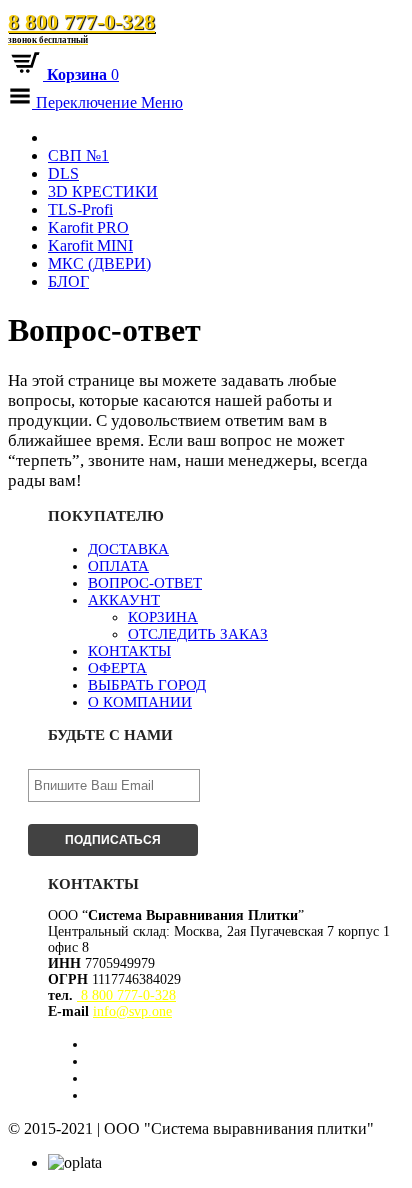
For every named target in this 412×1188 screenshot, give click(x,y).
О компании (140, 702)
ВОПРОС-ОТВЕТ (145, 583)
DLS (63, 173)
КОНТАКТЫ (129, 651)
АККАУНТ (124, 600)
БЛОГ (68, 281)
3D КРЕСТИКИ (103, 191)
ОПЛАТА (118, 566)
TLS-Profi (80, 209)
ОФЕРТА (117, 668)
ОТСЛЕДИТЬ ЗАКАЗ (198, 634)
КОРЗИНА (163, 617)
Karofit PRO (88, 227)
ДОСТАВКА (128, 549)
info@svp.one (132, 1011)
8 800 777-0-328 (81, 27)
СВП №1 (78, 155)
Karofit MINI (90, 245)
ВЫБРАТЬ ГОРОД (147, 685)
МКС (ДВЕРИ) (99, 263)
